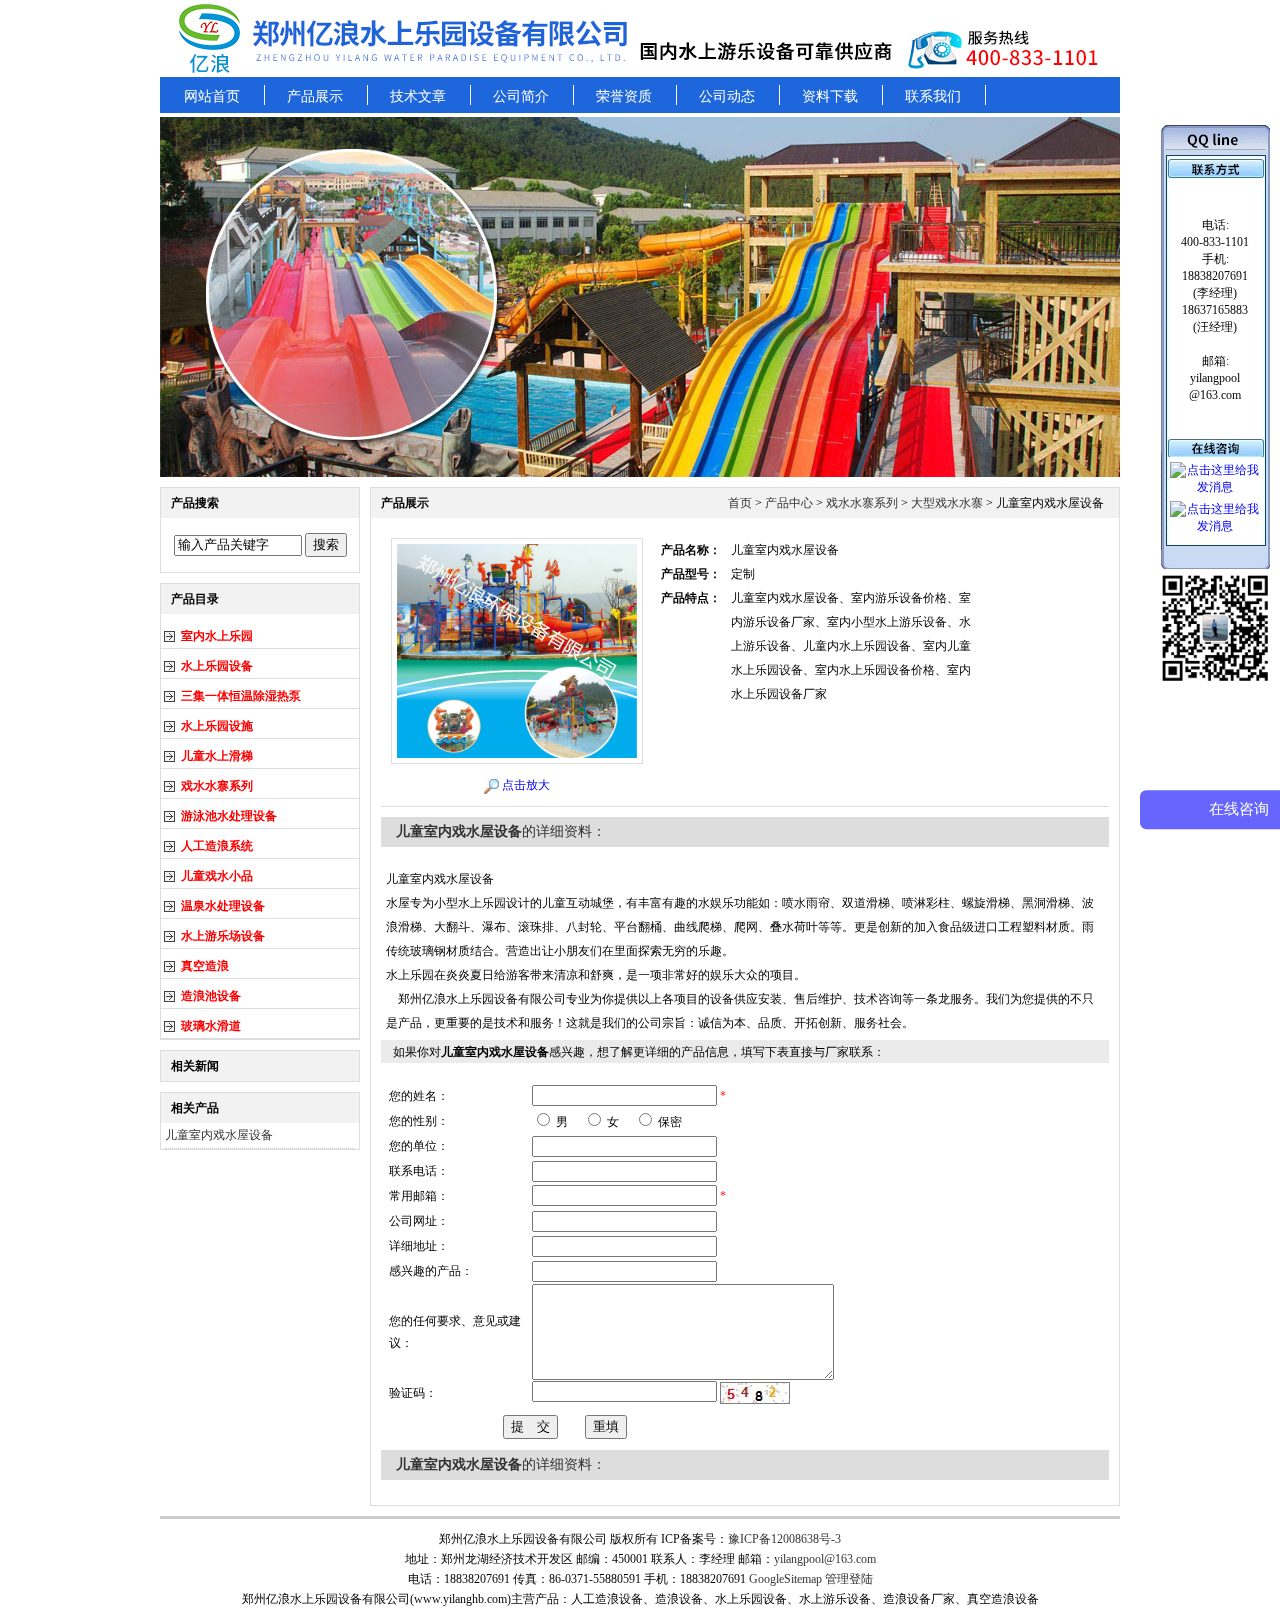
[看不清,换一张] (755, 1392)
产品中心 (789, 503)
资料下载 (830, 96)
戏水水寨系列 (862, 503)
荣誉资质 (624, 96)
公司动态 (727, 96)
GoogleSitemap (785, 1579)
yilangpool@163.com (825, 1559)
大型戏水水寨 (947, 503)
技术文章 (418, 96)
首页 (740, 503)
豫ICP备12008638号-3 (784, 1539)
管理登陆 (849, 1579)
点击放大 (526, 785)
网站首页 (212, 96)
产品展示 (315, 96)
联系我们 (933, 96)
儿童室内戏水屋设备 (219, 1135)
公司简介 (521, 96)
